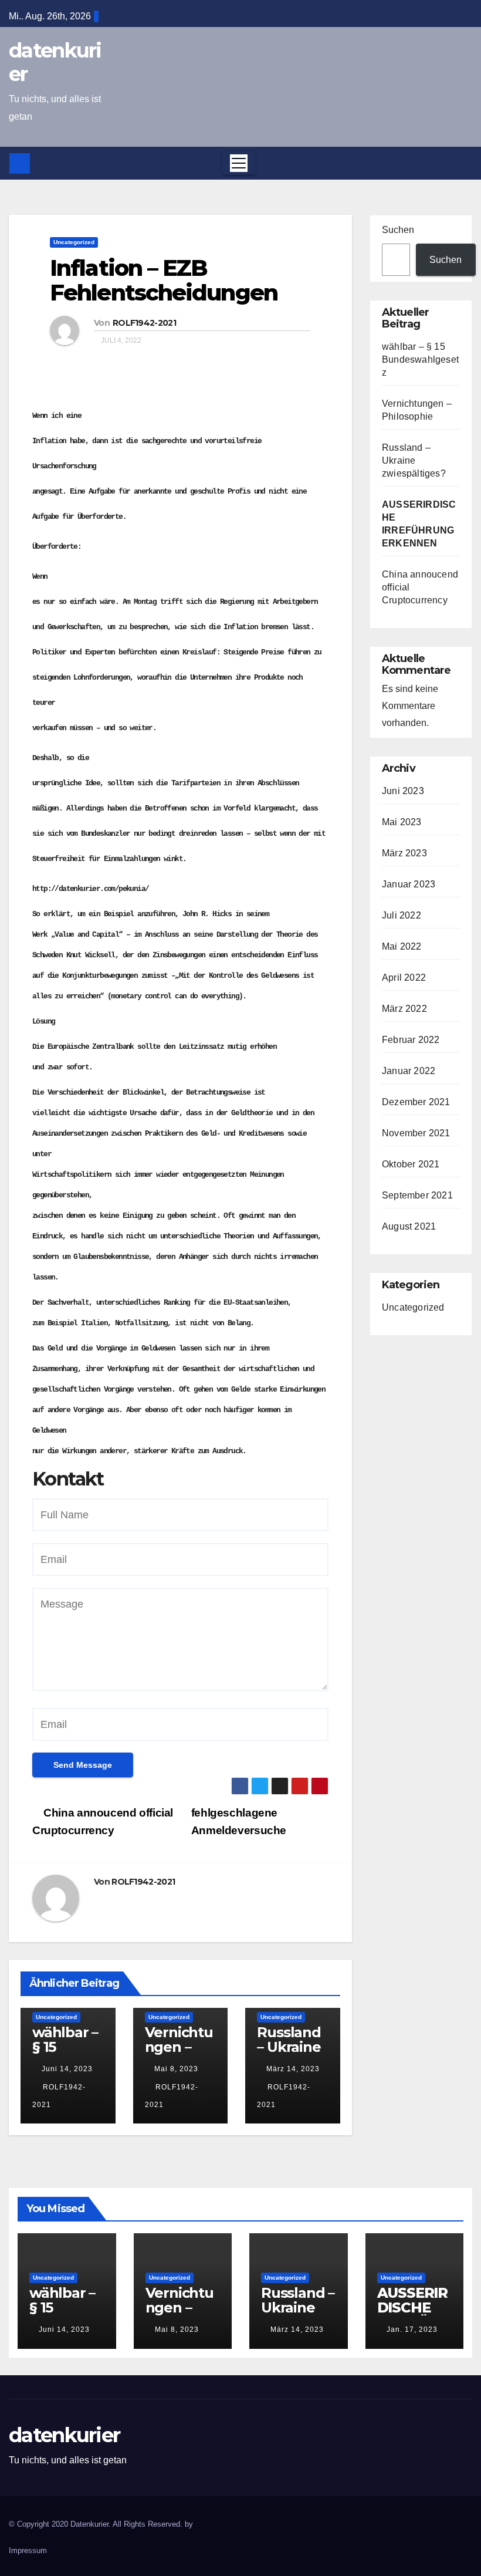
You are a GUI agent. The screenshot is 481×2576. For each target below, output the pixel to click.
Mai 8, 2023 (176, 2069)
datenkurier (55, 62)
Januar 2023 (409, 884)
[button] (460, 163)
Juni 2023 (403, 791)
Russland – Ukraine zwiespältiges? (291, 2054)
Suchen (398, 230)
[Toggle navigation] (239, 163)
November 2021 (416, 1133)
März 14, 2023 (293, 2069)
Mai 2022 (402, 946)
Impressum (28, 2550)
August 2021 (409, 1226)
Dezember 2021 (416, 1102)
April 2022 (404, 978)
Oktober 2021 (411, 1164)
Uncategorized (74, 242)
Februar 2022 (411, 1040)
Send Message (83, 1765)
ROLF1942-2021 (144, 323)
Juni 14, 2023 (67, 2069)
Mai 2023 (402, 822)
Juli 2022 (402, 915)
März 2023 (404, 853)
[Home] (20, 163)
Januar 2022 (409, 1071)
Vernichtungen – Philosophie (179, 2054)
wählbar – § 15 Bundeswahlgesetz (66, 2054)
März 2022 (404, 1009)
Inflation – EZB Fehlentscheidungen (164, 280)
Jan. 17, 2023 (412, 2329)
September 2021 (417, 1195)
